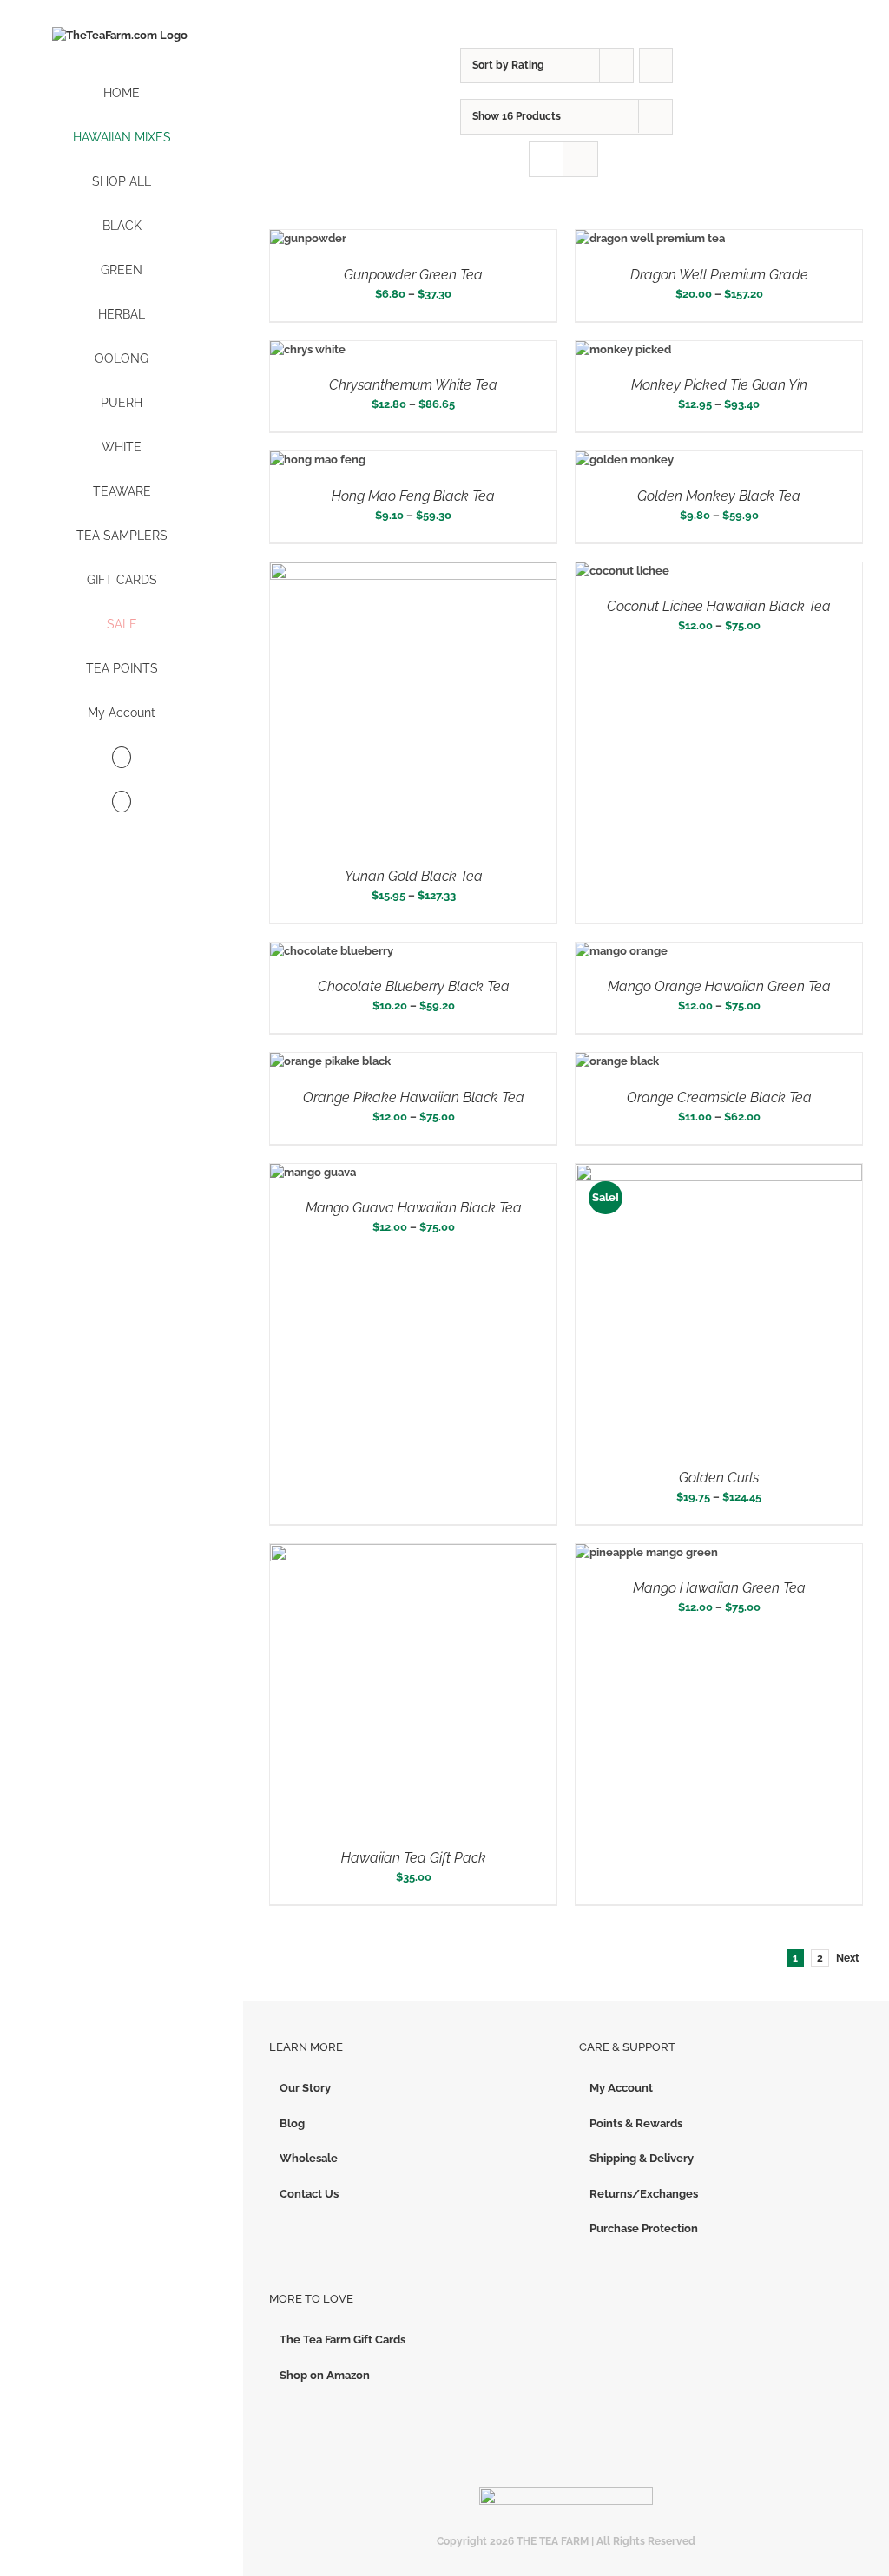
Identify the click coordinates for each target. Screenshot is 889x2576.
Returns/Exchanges (644, 2194)
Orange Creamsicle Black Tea (719, 1097)
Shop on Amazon (325, 2375)
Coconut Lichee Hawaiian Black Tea (719, 606)
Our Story (305, 2088)
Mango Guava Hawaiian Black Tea (414, 1208)
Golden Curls (719, 1478)
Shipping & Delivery (642, 2158)
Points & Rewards (636, 2123)
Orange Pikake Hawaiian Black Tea (414, 1097)
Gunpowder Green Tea (413, 275)
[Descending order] (656, 66)
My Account (621, 2088)
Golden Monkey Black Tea (719, 496)
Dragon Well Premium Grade (719, 275)
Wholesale (309, 2158)
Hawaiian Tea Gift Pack (414, 1858)
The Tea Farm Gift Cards (342, 2339)
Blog (292, 2123)
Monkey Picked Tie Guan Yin (719, 385)
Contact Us (309, 2194)
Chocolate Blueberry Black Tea (414, 986)
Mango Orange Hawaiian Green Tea (719, 986)
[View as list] (580, 159)
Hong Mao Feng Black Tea (413, 496)
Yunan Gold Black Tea (414, 876)
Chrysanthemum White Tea (413, 385)
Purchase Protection (644, 2228)
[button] (122, 802)
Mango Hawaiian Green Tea (719, 1588)
